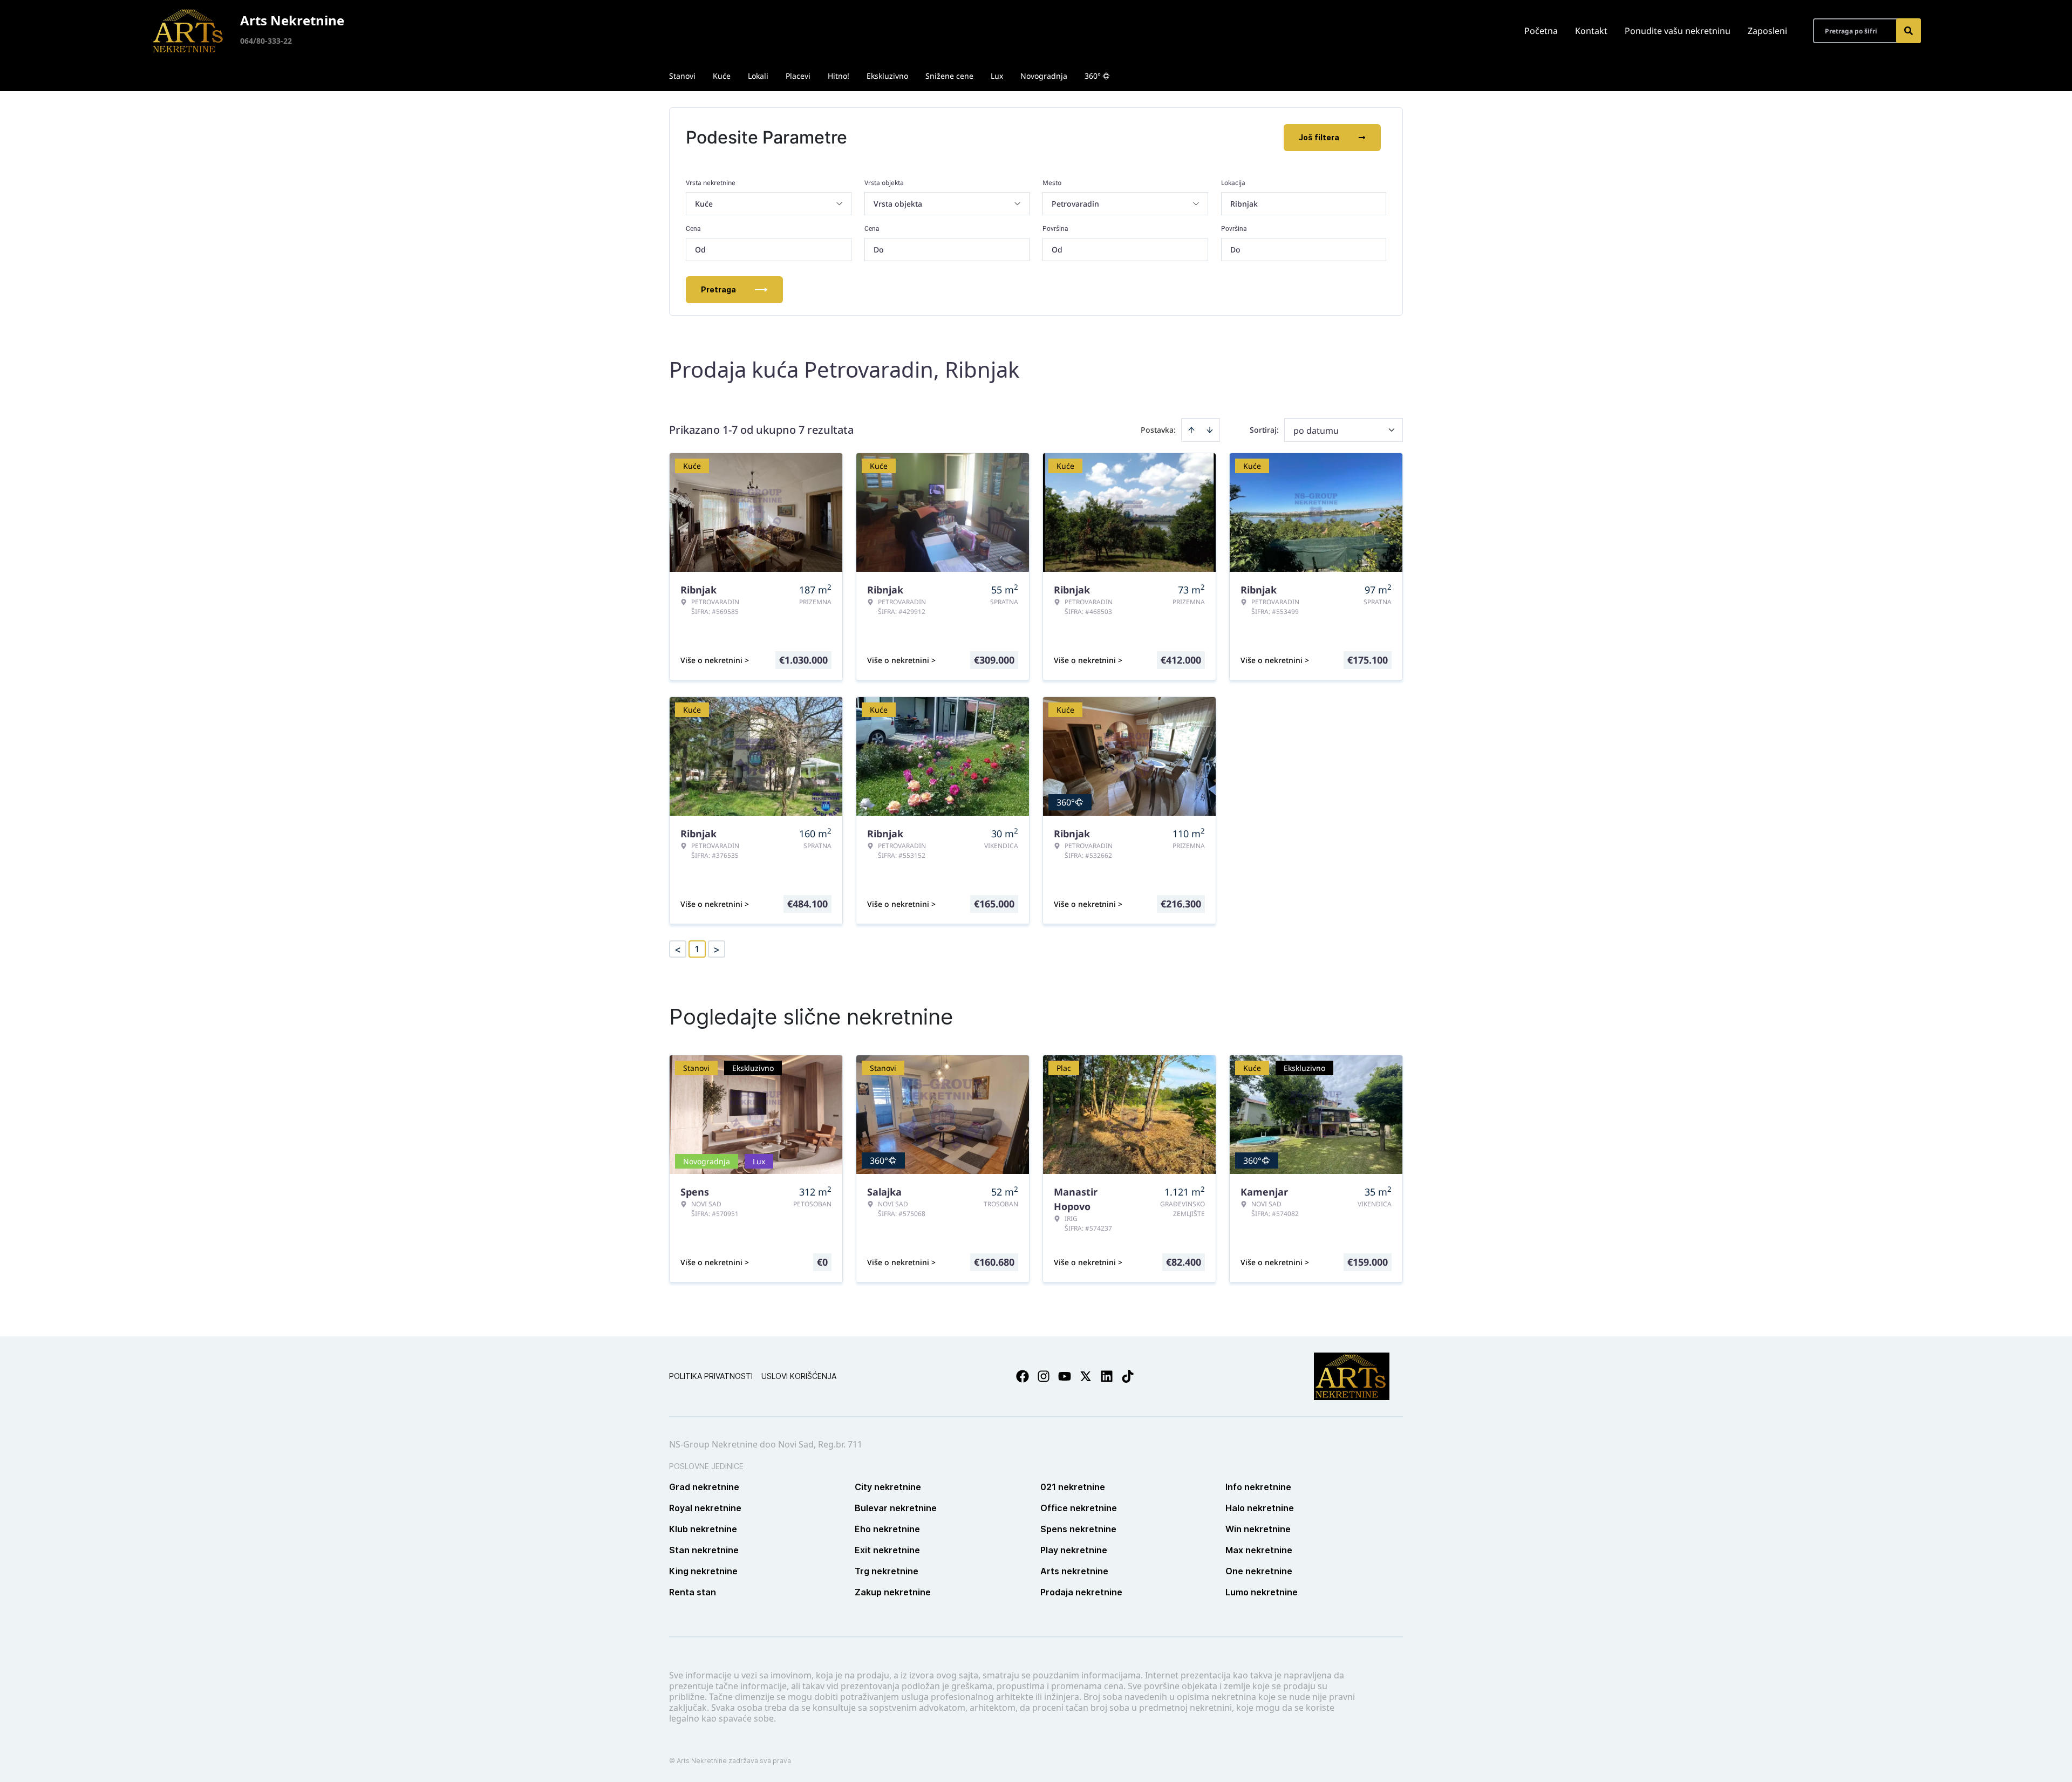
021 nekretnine (1073, 1487)
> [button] (717, 949)
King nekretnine (703, 1571)
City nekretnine (888, 1487)
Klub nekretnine (703, 1529)
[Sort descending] (1210, 430)
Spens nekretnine (1078, 1529)
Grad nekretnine (704, 1487)
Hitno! (839, 76)
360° (1093, 76)
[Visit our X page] (1086, 1376)
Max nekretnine (1259, 1550)
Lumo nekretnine (1262, 1592)
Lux (997, 76)
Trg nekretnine (887, 1571)
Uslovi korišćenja (799, 1376)
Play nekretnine (1074, 1550)
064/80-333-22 (266, 41)
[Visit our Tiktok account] (1128, 1376)
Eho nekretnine (887, 1529)
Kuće (722, 76)
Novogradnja (1044, 76)
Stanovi (682, 76)
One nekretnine (1259, 1571)
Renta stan (693, 1592)
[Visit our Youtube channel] (1065, 1376)
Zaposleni (1767, 31)
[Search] (1909, 31)
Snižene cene (949, 76)
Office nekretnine (1079, 1508)
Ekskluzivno (887, 76)
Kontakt (1591, 31)
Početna (1541, 31)
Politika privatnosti (711, 1376)
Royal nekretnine (705, 1508)
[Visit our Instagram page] (1044, 1376)
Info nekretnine (1258, 1487)
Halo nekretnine (1260, 1508)
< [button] (678, 949)
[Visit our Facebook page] (1023, 1376)
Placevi (798, 76)
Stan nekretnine (704, 1550)
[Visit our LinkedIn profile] (1107, 1376)
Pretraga (718, 289)
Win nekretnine (1258, 1529)
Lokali (758, 76)
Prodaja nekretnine (1081, 1592)
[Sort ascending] (1191, 430)
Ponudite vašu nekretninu (1678, 31)
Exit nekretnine (887, 1550)
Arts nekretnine (1074, 1571)
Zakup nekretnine (893, 1592)
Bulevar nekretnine (896, 1508)
